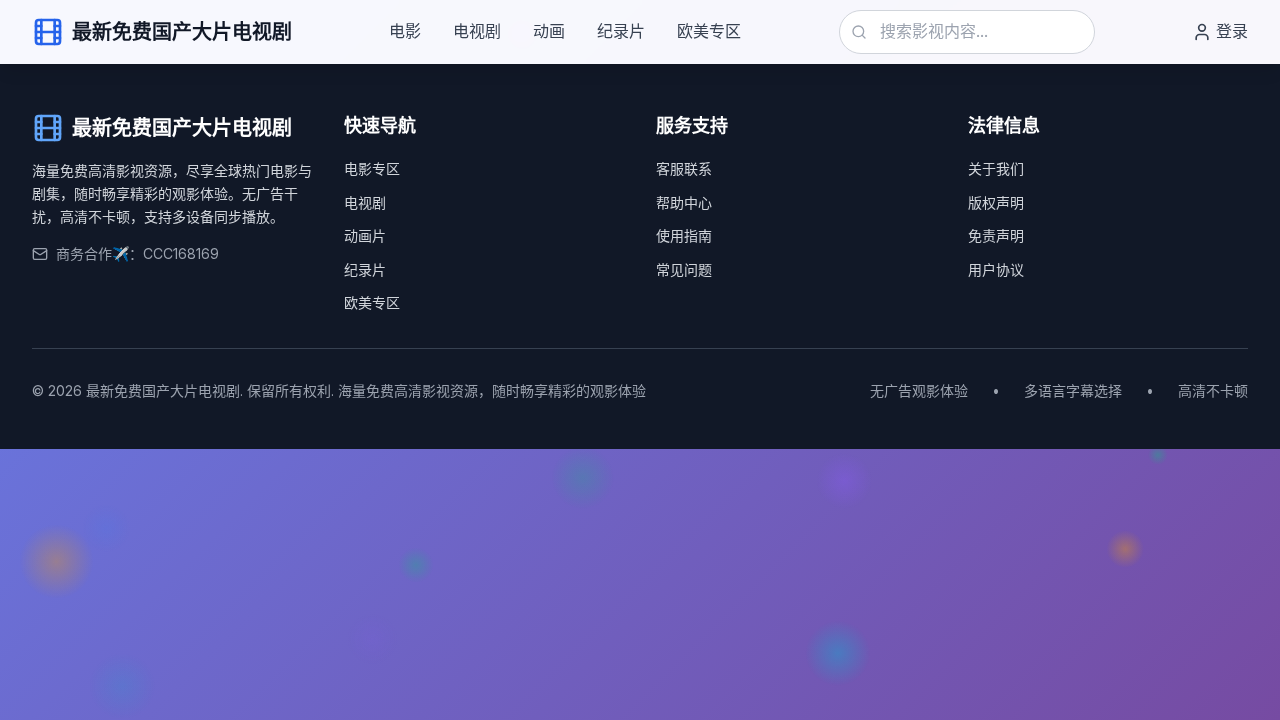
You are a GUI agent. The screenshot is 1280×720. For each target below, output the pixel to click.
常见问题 (684, 269)
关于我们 (996, 168)
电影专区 (372, 168)
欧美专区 (709, 31)
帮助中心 (684, 202)
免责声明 (996, 235)
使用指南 (684, 235)
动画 (549, 31)
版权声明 (996, 202)
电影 (405, 31)
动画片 (365, 235)
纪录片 (621, 31)
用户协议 (996, 269)
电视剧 (477, 31)
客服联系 (684, 168)
